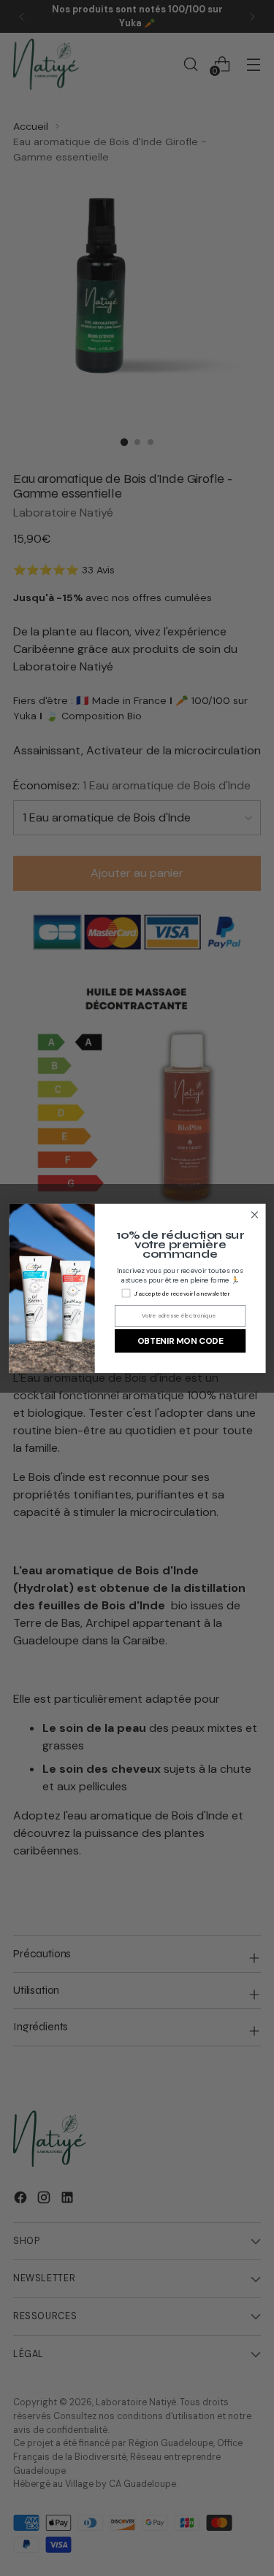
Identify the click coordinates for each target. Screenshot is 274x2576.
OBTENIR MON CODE (179, 1341)
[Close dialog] (255, 1214)
